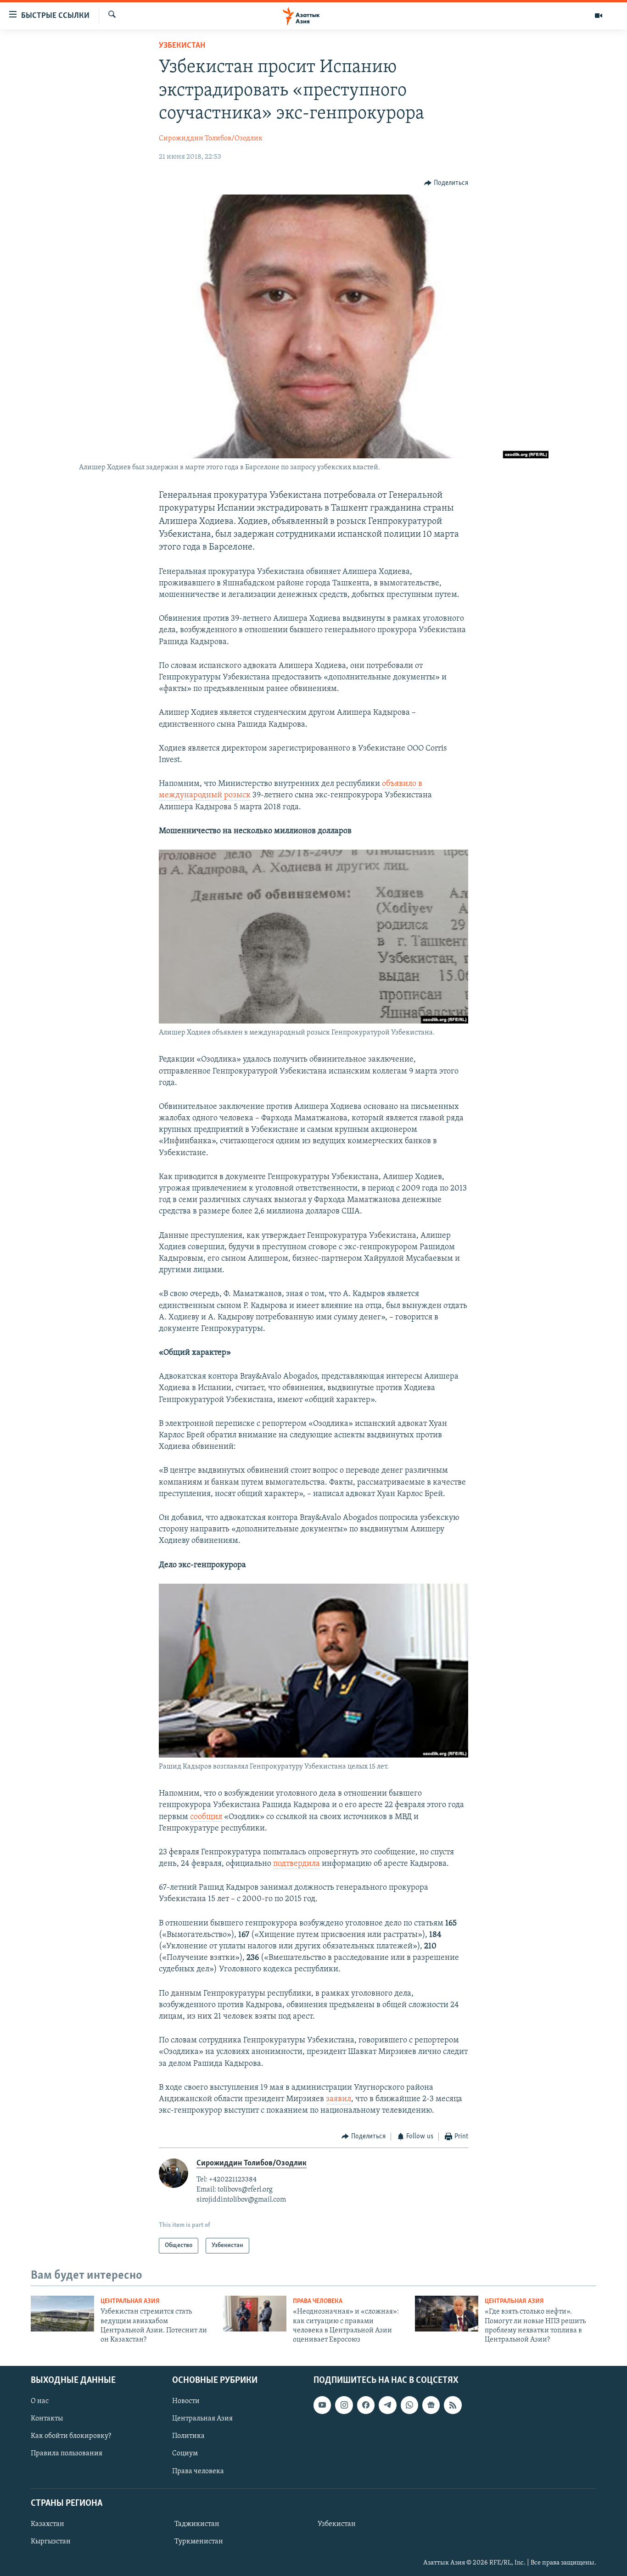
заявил (339, 2099)
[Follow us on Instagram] (344, 2405)
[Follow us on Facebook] (366, 2405)
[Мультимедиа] (599, 16)
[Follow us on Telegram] (387, 2405)
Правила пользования (67, 2454)
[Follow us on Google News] (431, 2405)
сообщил (206, 1817)
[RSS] (453, 2405)
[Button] (446, 183)
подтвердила (297, 1864)
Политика (188, 2436)
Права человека (318, 2301)
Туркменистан (199, 2542)
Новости (186, 2401)
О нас (40, 2401)
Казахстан (48, 2524)
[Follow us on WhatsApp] (409, 2405)
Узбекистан (182, 46)
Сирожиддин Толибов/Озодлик (211, 139)
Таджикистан (197, 2524)
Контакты (47, 2419)
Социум (185, 2454)
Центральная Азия (130, 2301)
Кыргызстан (51, 2542)
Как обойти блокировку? (71, 2436)
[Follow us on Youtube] (322, 2405)
